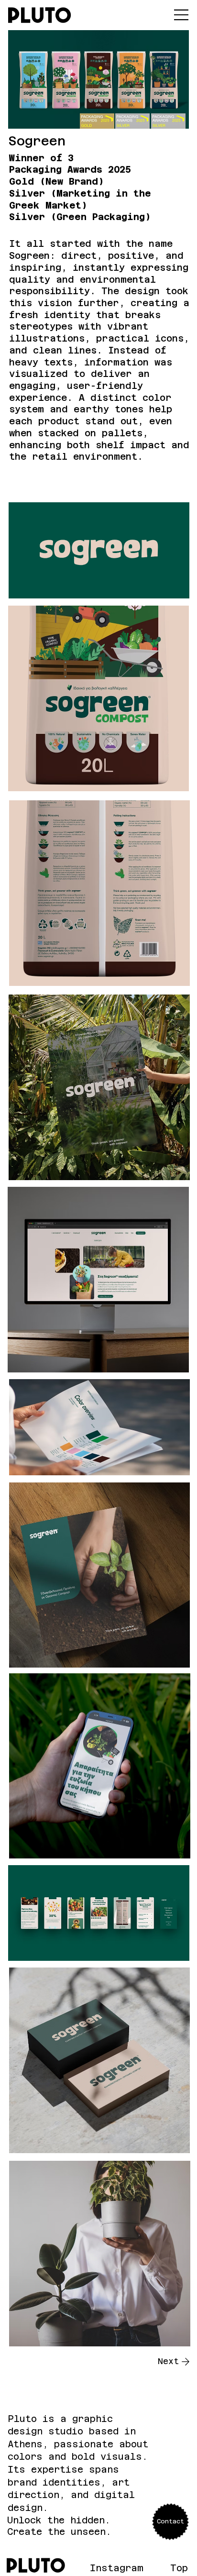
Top (179, 2568)
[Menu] (182, 15)
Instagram (117, 2568)
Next (168, 2361)
